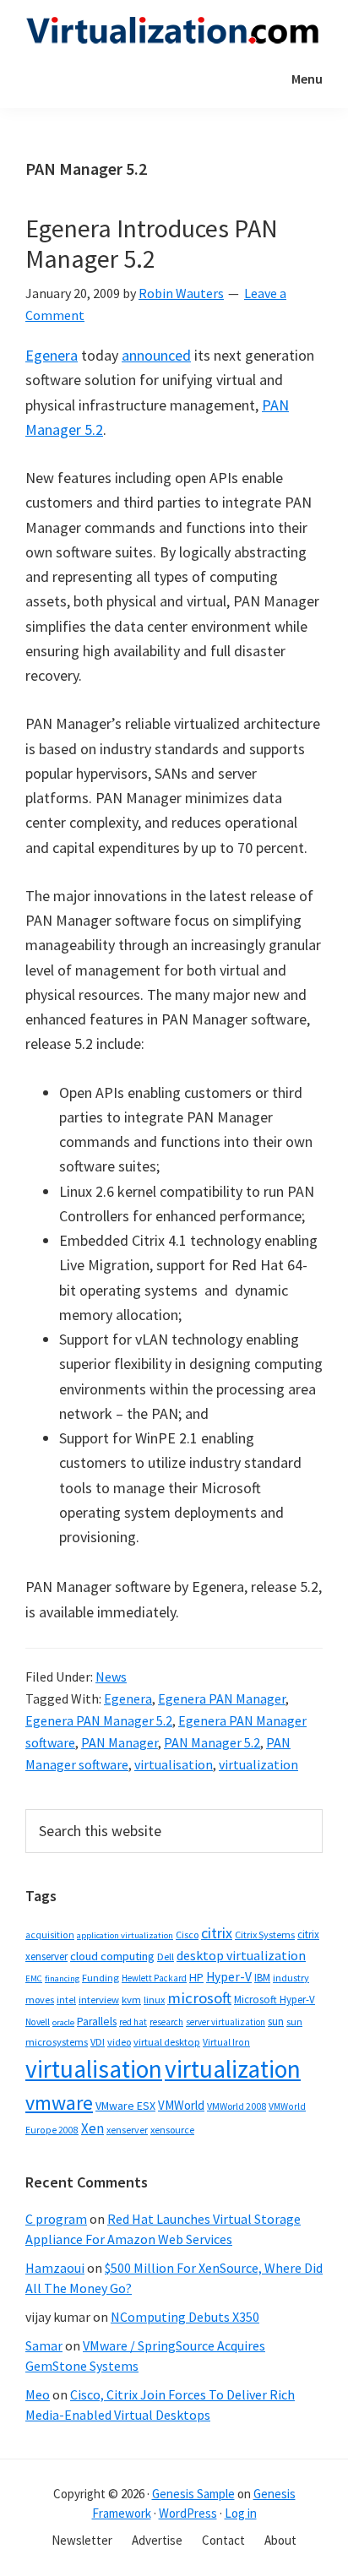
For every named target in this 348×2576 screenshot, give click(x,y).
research (166, 2022)
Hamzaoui (55, 2268)
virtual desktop (167, 2042)
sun (276, 2022)
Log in (241, 2513)
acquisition (50, 1935)
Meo (38, 2394)
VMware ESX (125, 2106)
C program (56, 2219)
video (119, 2042)
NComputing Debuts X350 (185, 2317)
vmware (59, 2103)
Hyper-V (229, 1977)
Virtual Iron (226, 2042)
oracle (63, 2022)
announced (156, 355)
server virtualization (226, 2022)
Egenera (52, 355)
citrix (217, 1933)
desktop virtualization (241, 1955)
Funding (101, 1978)
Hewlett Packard (154, 1978)
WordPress (188, 2513)
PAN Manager (120, 1742)
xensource (172, 2130)
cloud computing (112, 1956)
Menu (307, 79)
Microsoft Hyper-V (275, 1999)
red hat (133, 2022)
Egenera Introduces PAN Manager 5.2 (152, 243)
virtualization (258, 1764)
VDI (98, 2042)
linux (154, 2000)
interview (99, 2000)
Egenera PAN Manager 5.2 (99, 1720)
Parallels (97, 2022)
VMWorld (181, 2105)
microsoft (199, 1998)
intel (66, 2000)
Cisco (187, 1935)
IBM (262, 1978)
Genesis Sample (193, 2494)
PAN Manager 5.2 (212, 1742)
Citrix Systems (265, 1935)
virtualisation (174, 1764)
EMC (34, 1978)
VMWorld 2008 (237, 2106)
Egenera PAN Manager (222, 1698)
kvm (131, 2000)
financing (62, 1978)
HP (196, 1977)
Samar (44, 2345)
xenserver (127, 2130)
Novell (38, 2022)
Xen (92, 2128)
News (111, 1677)
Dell (166, 1956)
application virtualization (125, 1935)
